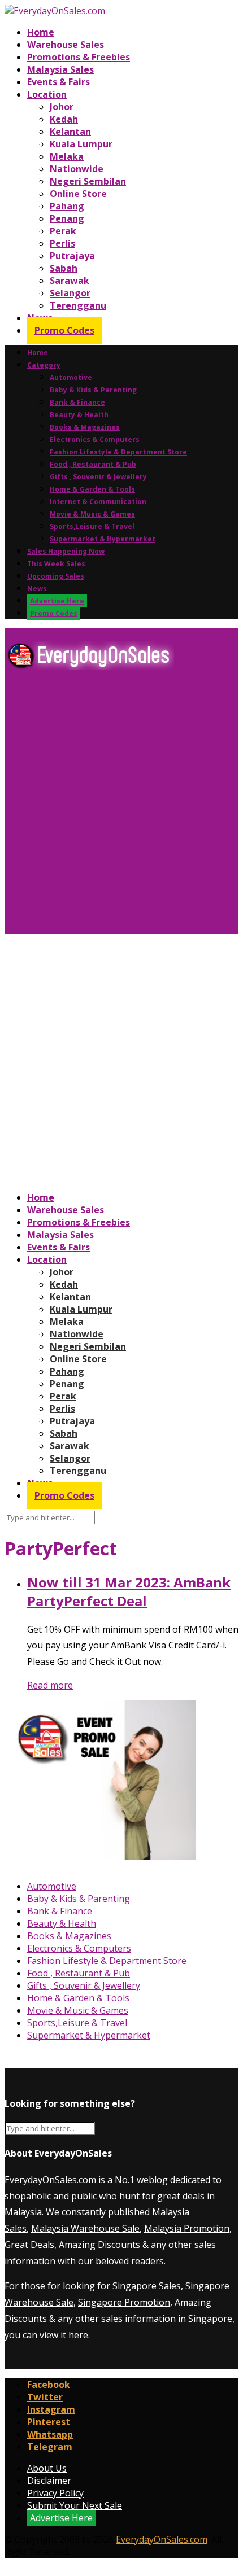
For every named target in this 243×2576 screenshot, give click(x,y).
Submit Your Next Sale (75, 2505)
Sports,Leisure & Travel (92, 526)
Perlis (62, 243)
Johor (62, 107)
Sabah (64, 268)
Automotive (71, 377)
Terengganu (78, 305)
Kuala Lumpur (81, 144)
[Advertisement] (121, 806)
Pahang (67, 206)
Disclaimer (49, 2481)
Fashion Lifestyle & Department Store (118, 452)
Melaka (67, 156)
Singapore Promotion (124, 2302)
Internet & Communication (98, 502)
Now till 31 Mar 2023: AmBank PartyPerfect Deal (129, 1591)
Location (47, 94)
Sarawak (70, 281)
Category (44, 365)
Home (41, 32)
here (78, 2335)
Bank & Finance (77, 402)
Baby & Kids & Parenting (93, 390)
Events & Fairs (58, 82)
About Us (47, 2468)
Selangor (70, 293)
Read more (50, 1685)
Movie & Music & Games (92, 514)
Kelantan (70, 132)
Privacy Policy (55, 2493)
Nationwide (77, 169)
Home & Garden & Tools (92, 489)
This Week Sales (56, 564)
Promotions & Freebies (79, 57)
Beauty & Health (79, 415)
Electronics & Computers (95, 439)
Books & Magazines (85, 427)
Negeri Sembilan (88, 181)
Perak (63, 231)
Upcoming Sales (56, 576)
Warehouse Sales (66, 45)
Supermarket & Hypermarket (103, 539)
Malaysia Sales (60, 69)
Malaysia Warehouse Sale (85, 2228)
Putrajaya (72, 256)
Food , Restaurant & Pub (93, 464)
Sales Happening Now (66, 551)
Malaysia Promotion (187, 2228)
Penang (67, 218)
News (37, 589)
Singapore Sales (147, 2286)
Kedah (64, 119)
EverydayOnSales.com (50, 2180)
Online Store (78, 194)
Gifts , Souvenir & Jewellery (98, 477)
